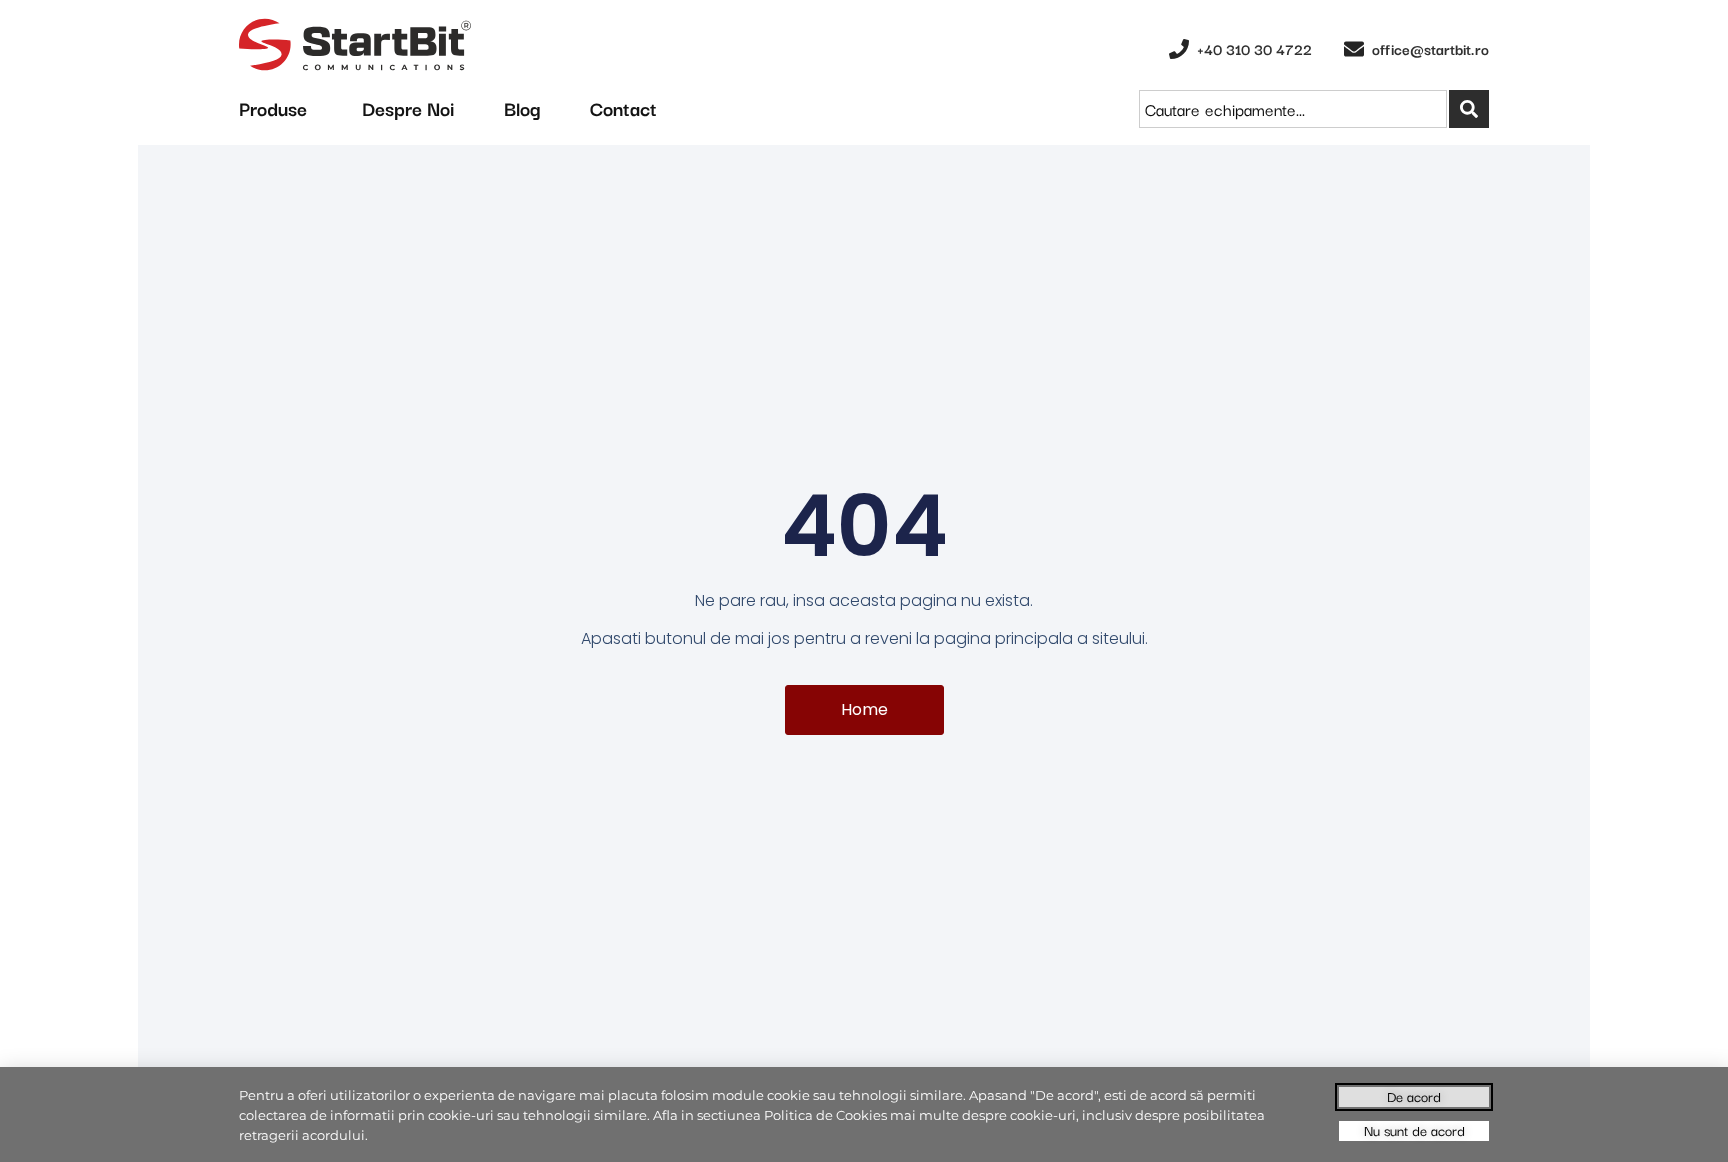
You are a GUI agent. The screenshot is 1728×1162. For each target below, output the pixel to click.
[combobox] (1293, 109)
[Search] (1469, 109)
